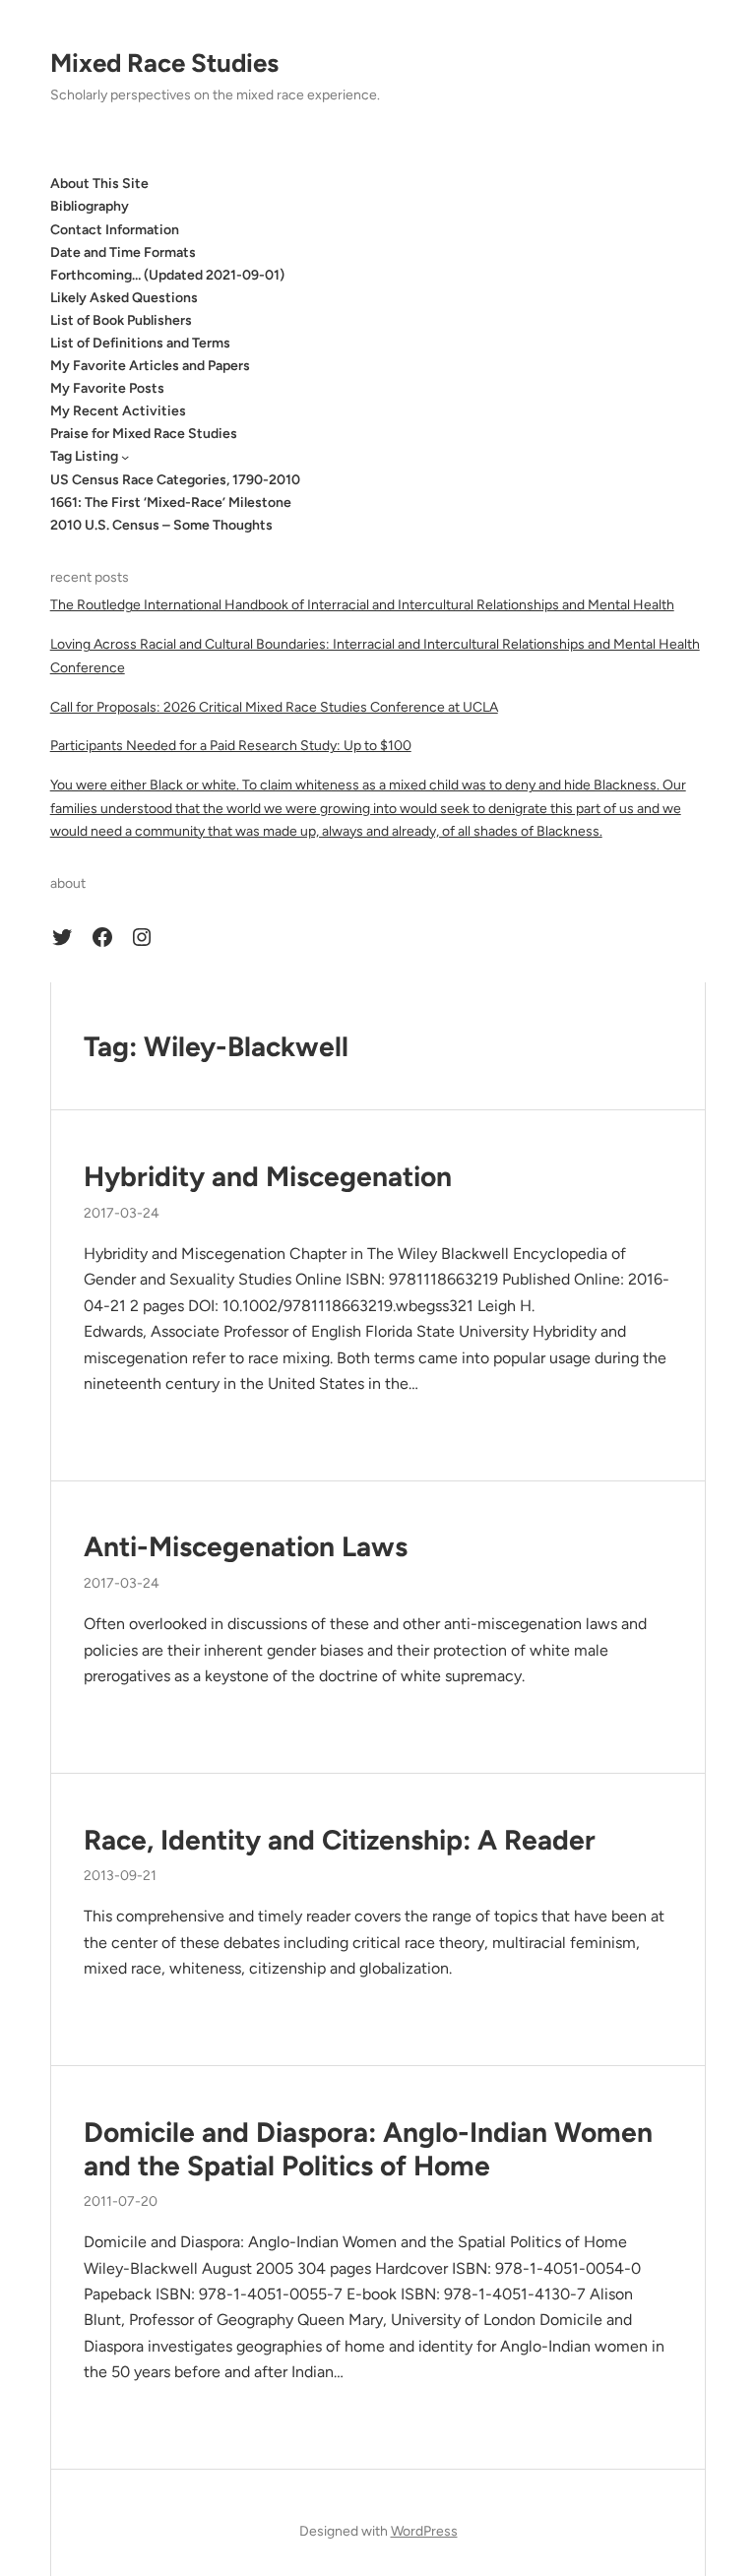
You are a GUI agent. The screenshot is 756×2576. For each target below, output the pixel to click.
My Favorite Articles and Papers (150, 366)
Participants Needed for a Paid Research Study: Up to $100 (231, 746)
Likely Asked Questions (124, 298)
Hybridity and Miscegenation (268, 1177)
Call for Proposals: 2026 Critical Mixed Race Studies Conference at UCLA (274, 707)
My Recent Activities (118, 411)
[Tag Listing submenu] (125, 457)
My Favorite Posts (107, 388)
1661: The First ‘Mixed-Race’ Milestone (171, 503)
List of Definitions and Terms (140, 343)
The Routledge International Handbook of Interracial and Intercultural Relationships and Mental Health (362, 605)
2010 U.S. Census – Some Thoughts (161, 525)
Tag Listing (84, 456)
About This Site (99, 184)
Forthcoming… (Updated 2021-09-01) (167, 275)
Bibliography (90, 206)
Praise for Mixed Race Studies (144, 434)
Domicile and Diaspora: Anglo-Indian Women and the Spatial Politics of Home (368, 2149)
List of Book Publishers (121, 320)
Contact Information (115, 230)
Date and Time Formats (123, 252)
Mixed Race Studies (164, 63)
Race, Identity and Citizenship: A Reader (340, 1840)
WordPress (424, 2531)
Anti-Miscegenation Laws (246, 1547)
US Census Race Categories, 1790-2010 (175, 480)
